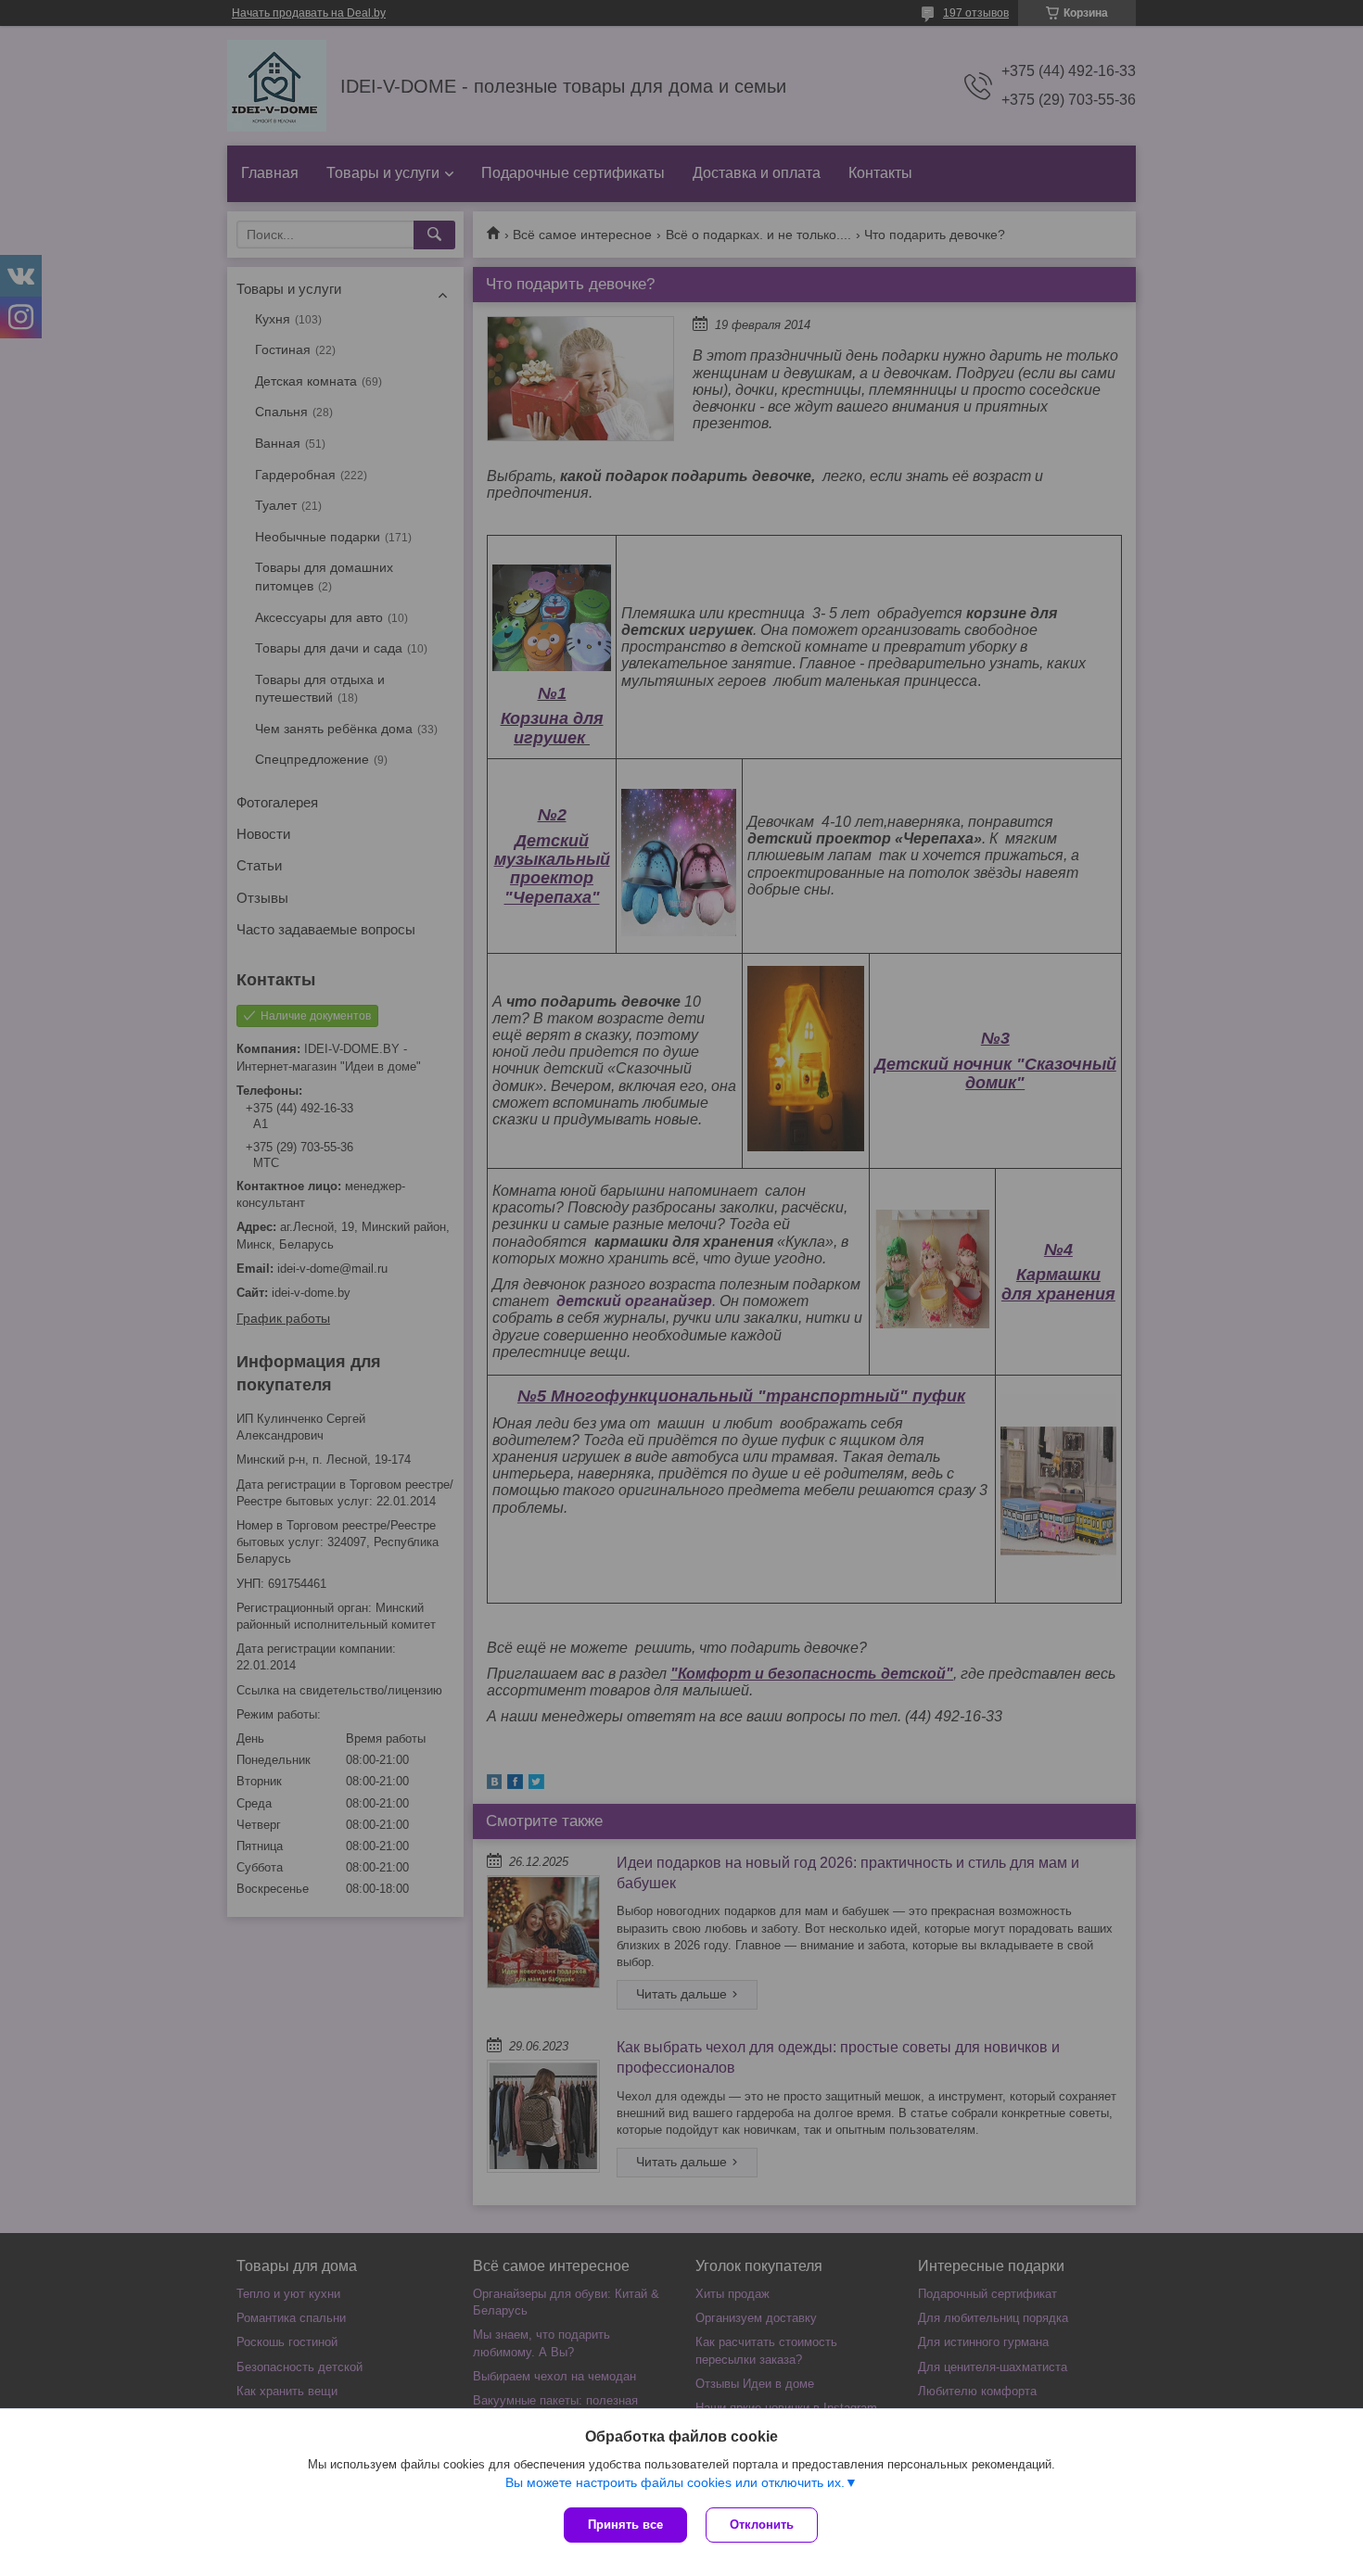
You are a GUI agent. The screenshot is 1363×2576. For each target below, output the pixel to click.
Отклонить (762, 2525)
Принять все (625, 2525)
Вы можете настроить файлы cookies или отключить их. (675, 2482)
